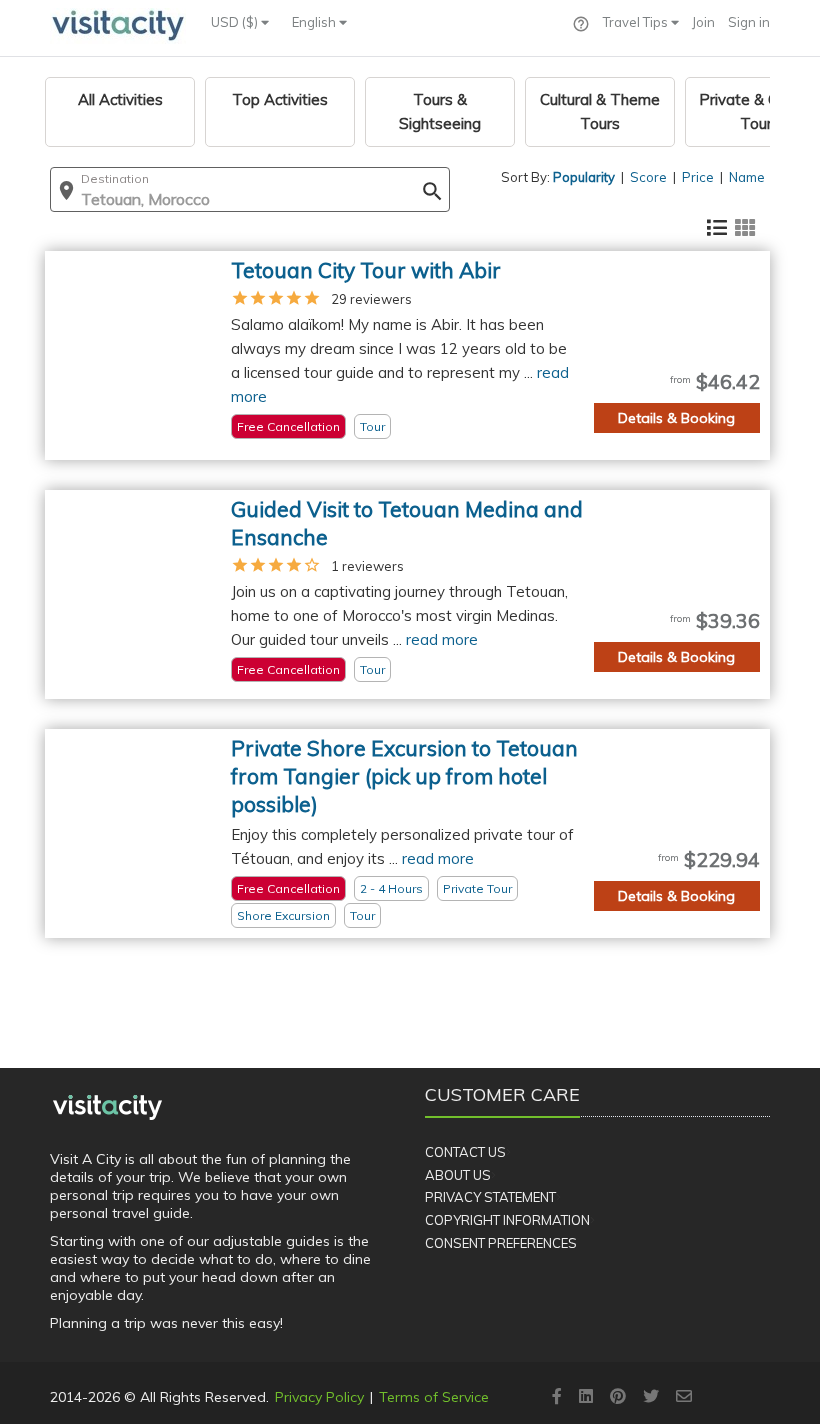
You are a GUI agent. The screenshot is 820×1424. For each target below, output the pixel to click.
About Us (458, 1175)
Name (747, 177)
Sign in (749, 22)
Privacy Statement (490, 1197)
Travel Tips (637, 22)
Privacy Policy (319, 1397)
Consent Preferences (501, 1243)
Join (703, 22)
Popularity (584, 177)
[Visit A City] (107, 1107)
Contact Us (465, 1152)
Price (698, 177)
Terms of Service (434, 1397)
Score (648, 177)
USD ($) (236, 22)
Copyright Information (507, 1220)
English (315, 22)
